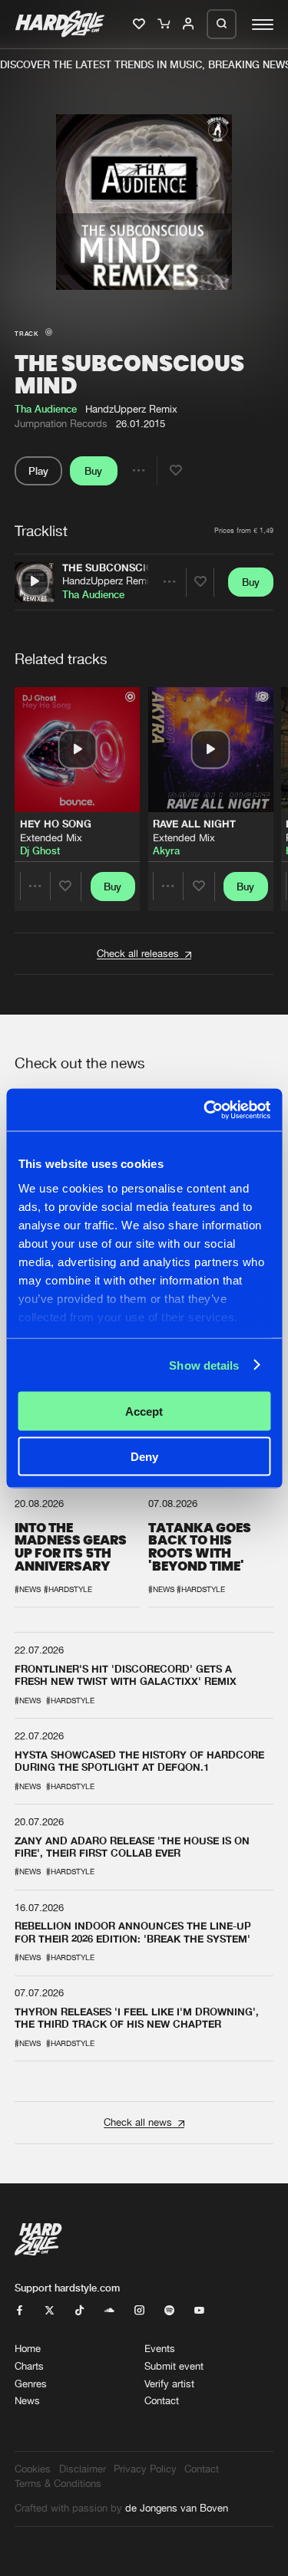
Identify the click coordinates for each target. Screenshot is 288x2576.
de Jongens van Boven (177, 2508)
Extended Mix (51, 838)
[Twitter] (50, 2311)
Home (28, 2349)
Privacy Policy (145, 2469)
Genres (31, 2384)
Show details (204, 1365)
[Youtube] (199, 2311)
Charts (29, 2366)
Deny (144, 1456)
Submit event (174, 2366)
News (27, 2401)
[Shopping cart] (165, 25)
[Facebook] (20, 2311)
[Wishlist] (140, 25)
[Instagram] (139, 2311)
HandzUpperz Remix (108, 581)
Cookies (33, 2469)
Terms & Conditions (58, 2484)
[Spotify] (169, 2311)
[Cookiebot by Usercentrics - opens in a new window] (205, 1110)
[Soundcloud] (109, 2311)
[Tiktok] (79, 2311)
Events (160, 2349)
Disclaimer (83, 2469)
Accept (144, 1411)
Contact (162, 2401)
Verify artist (169, 2384)
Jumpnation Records (61, 424)
